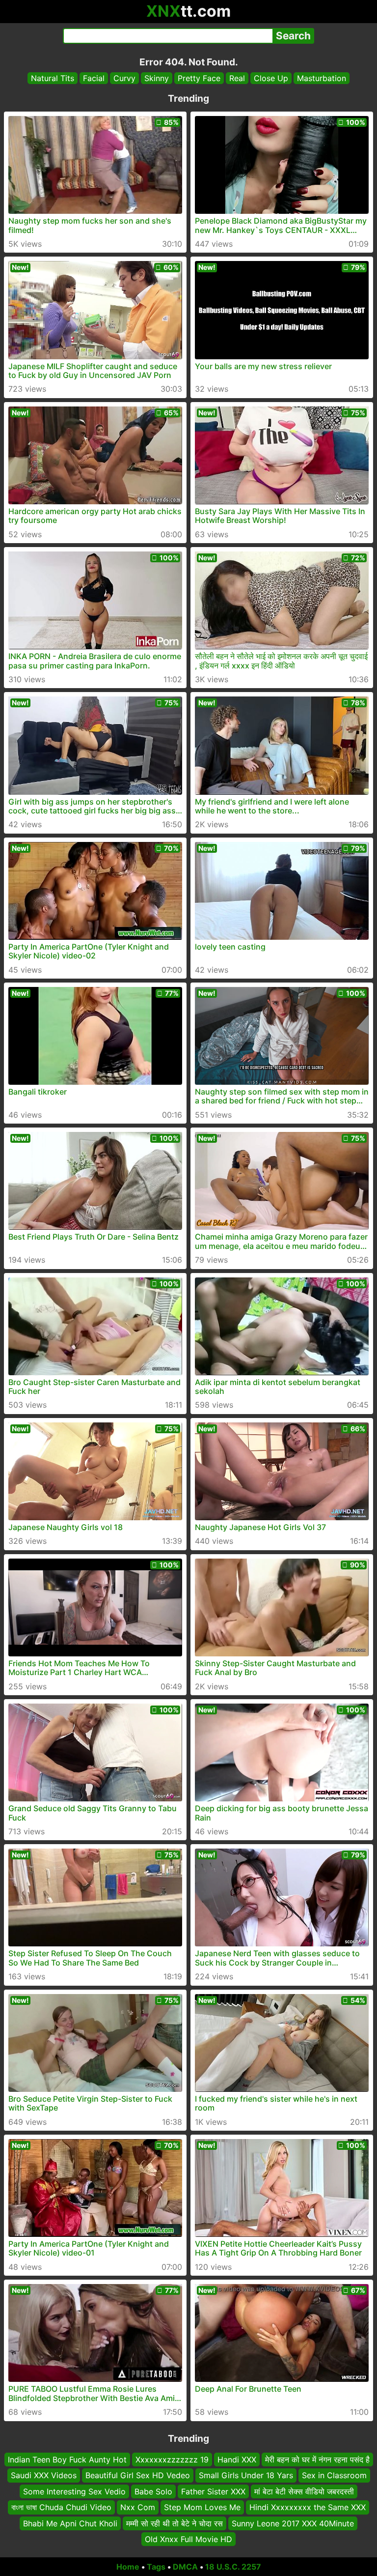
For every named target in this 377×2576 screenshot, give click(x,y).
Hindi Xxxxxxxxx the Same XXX (308, 2507)
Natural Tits (53, 78)
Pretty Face (199, 78)
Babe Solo (153, 2491)
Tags (156, 2567)
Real (237, 78)
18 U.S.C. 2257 (233, 2567)
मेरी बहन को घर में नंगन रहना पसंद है (317, 2460)
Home (128, 2567)
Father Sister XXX (213, 2491)
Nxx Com (138, 2507)
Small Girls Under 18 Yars (246, 2475)
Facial (94, 78)
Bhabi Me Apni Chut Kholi (70, 2523)
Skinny (157, 78)
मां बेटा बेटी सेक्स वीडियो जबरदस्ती (304, 2491)
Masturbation (322, 78)
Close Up (271, 78)
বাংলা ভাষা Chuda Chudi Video (61, 2507)
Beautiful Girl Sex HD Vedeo (138, 2475)
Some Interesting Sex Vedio (74, 2491)
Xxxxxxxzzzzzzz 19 (172, 2460)
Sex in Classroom (334, 2475)
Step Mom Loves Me (202, 2507)
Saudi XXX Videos (44, 2475)
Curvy (124, 78)
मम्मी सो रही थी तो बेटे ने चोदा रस (175, 2523)
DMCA (185, 2567)
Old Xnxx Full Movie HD (188, 2539)
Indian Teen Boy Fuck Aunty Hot (67, 2460)
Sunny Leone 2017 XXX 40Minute (293, 2523)
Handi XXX (237, 2460)
